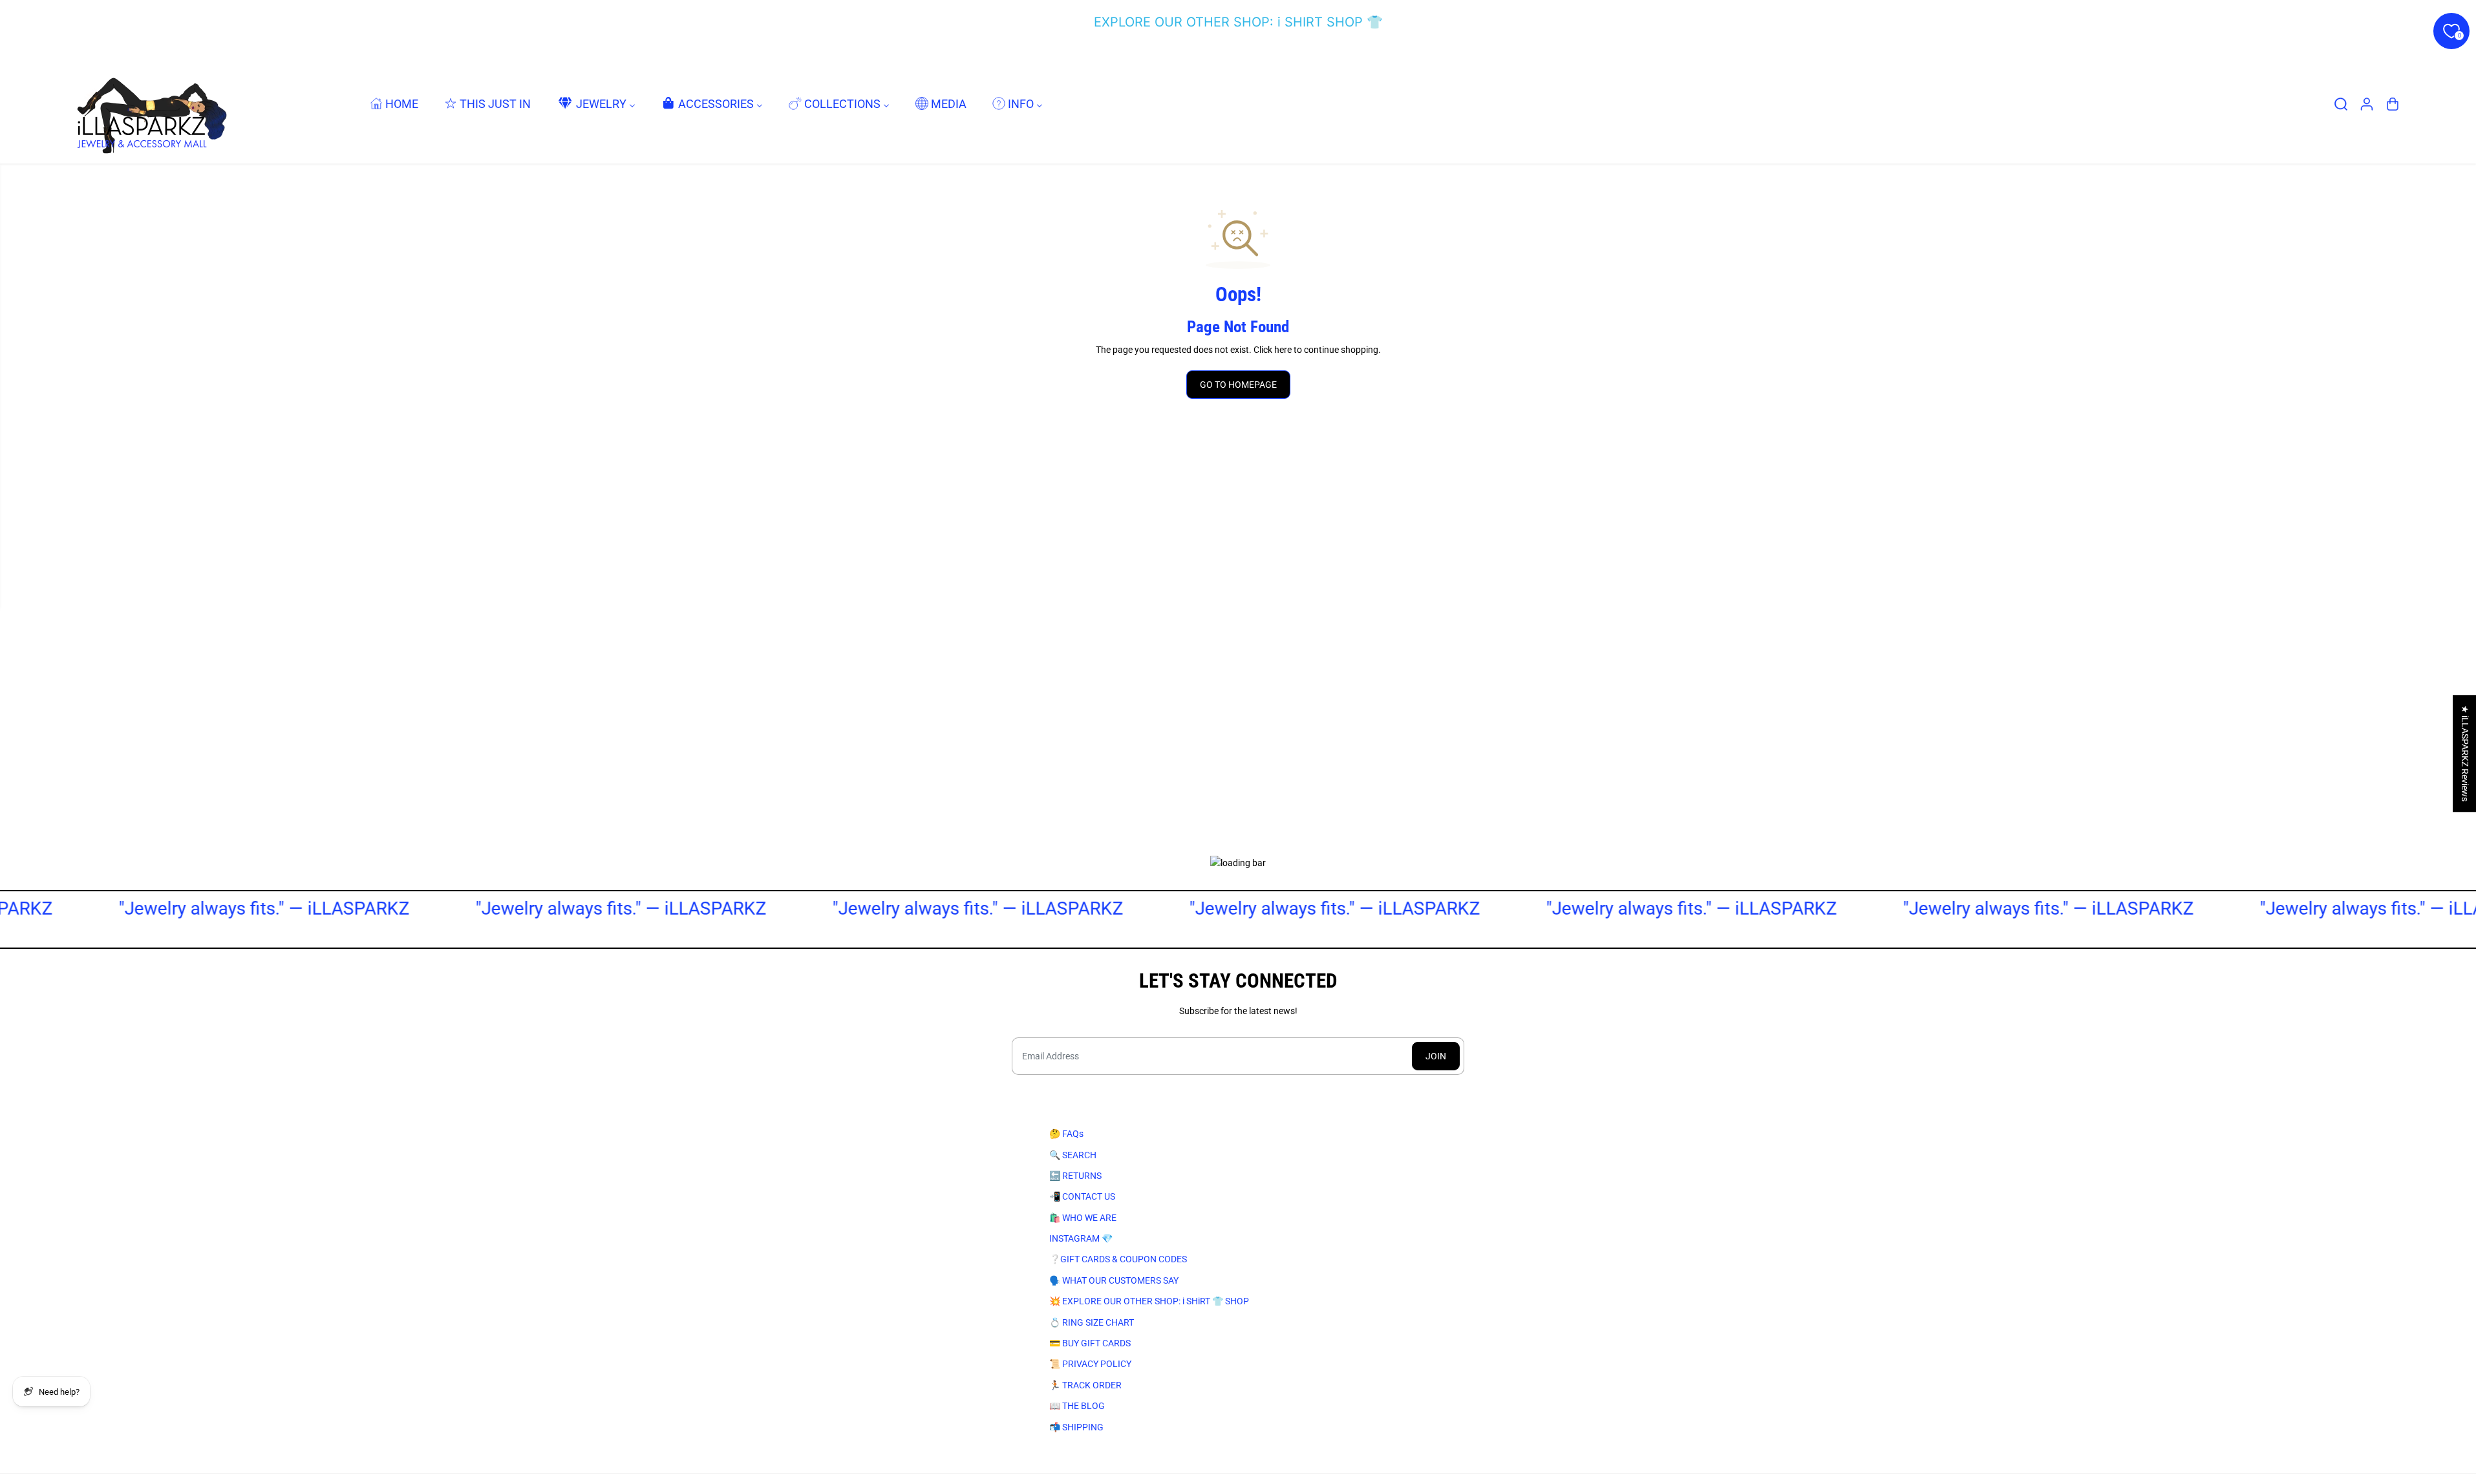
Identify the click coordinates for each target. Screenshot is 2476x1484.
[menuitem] (394, 104)
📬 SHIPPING (1076, 1427)
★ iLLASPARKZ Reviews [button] (2465, 753)
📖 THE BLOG (1077, 1406)
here (1283, 350)
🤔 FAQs (1066, 1134)
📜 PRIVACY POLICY (1090, 1364)
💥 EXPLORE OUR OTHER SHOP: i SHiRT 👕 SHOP (1149, 1301)
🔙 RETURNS (1075, 1176)
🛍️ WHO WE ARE (1083, 1218)
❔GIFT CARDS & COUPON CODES (1118, 1259)
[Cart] (2393, 104)
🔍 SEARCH (1073, 1155)
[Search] (2341, 104)
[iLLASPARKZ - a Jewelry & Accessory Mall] (149, 104)
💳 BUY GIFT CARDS (1090, 1343)
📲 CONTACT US (1082, 1196)
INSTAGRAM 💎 (1081, 1238)
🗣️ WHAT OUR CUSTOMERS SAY (1114, 1280)
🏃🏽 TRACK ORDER (1085, 1385)
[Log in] (2367, 104)
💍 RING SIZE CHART (1092, 1322)
